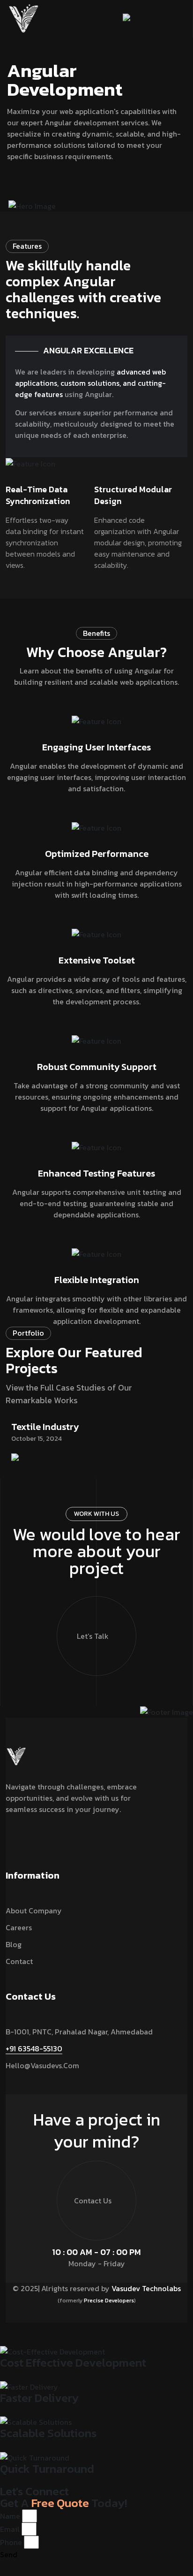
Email (10, 2529)
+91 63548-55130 (34, 2049)
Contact (19, 1961)
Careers (19, 1927)
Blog (14, 1944)
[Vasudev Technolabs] (23, 18)
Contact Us (93, 2201)
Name (10, 2516)
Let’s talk (93, 1636)
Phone (11, 2542)
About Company (34, 1911)
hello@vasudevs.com (42, 2065)
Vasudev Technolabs (146, 2288)
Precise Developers (109, 2301)
